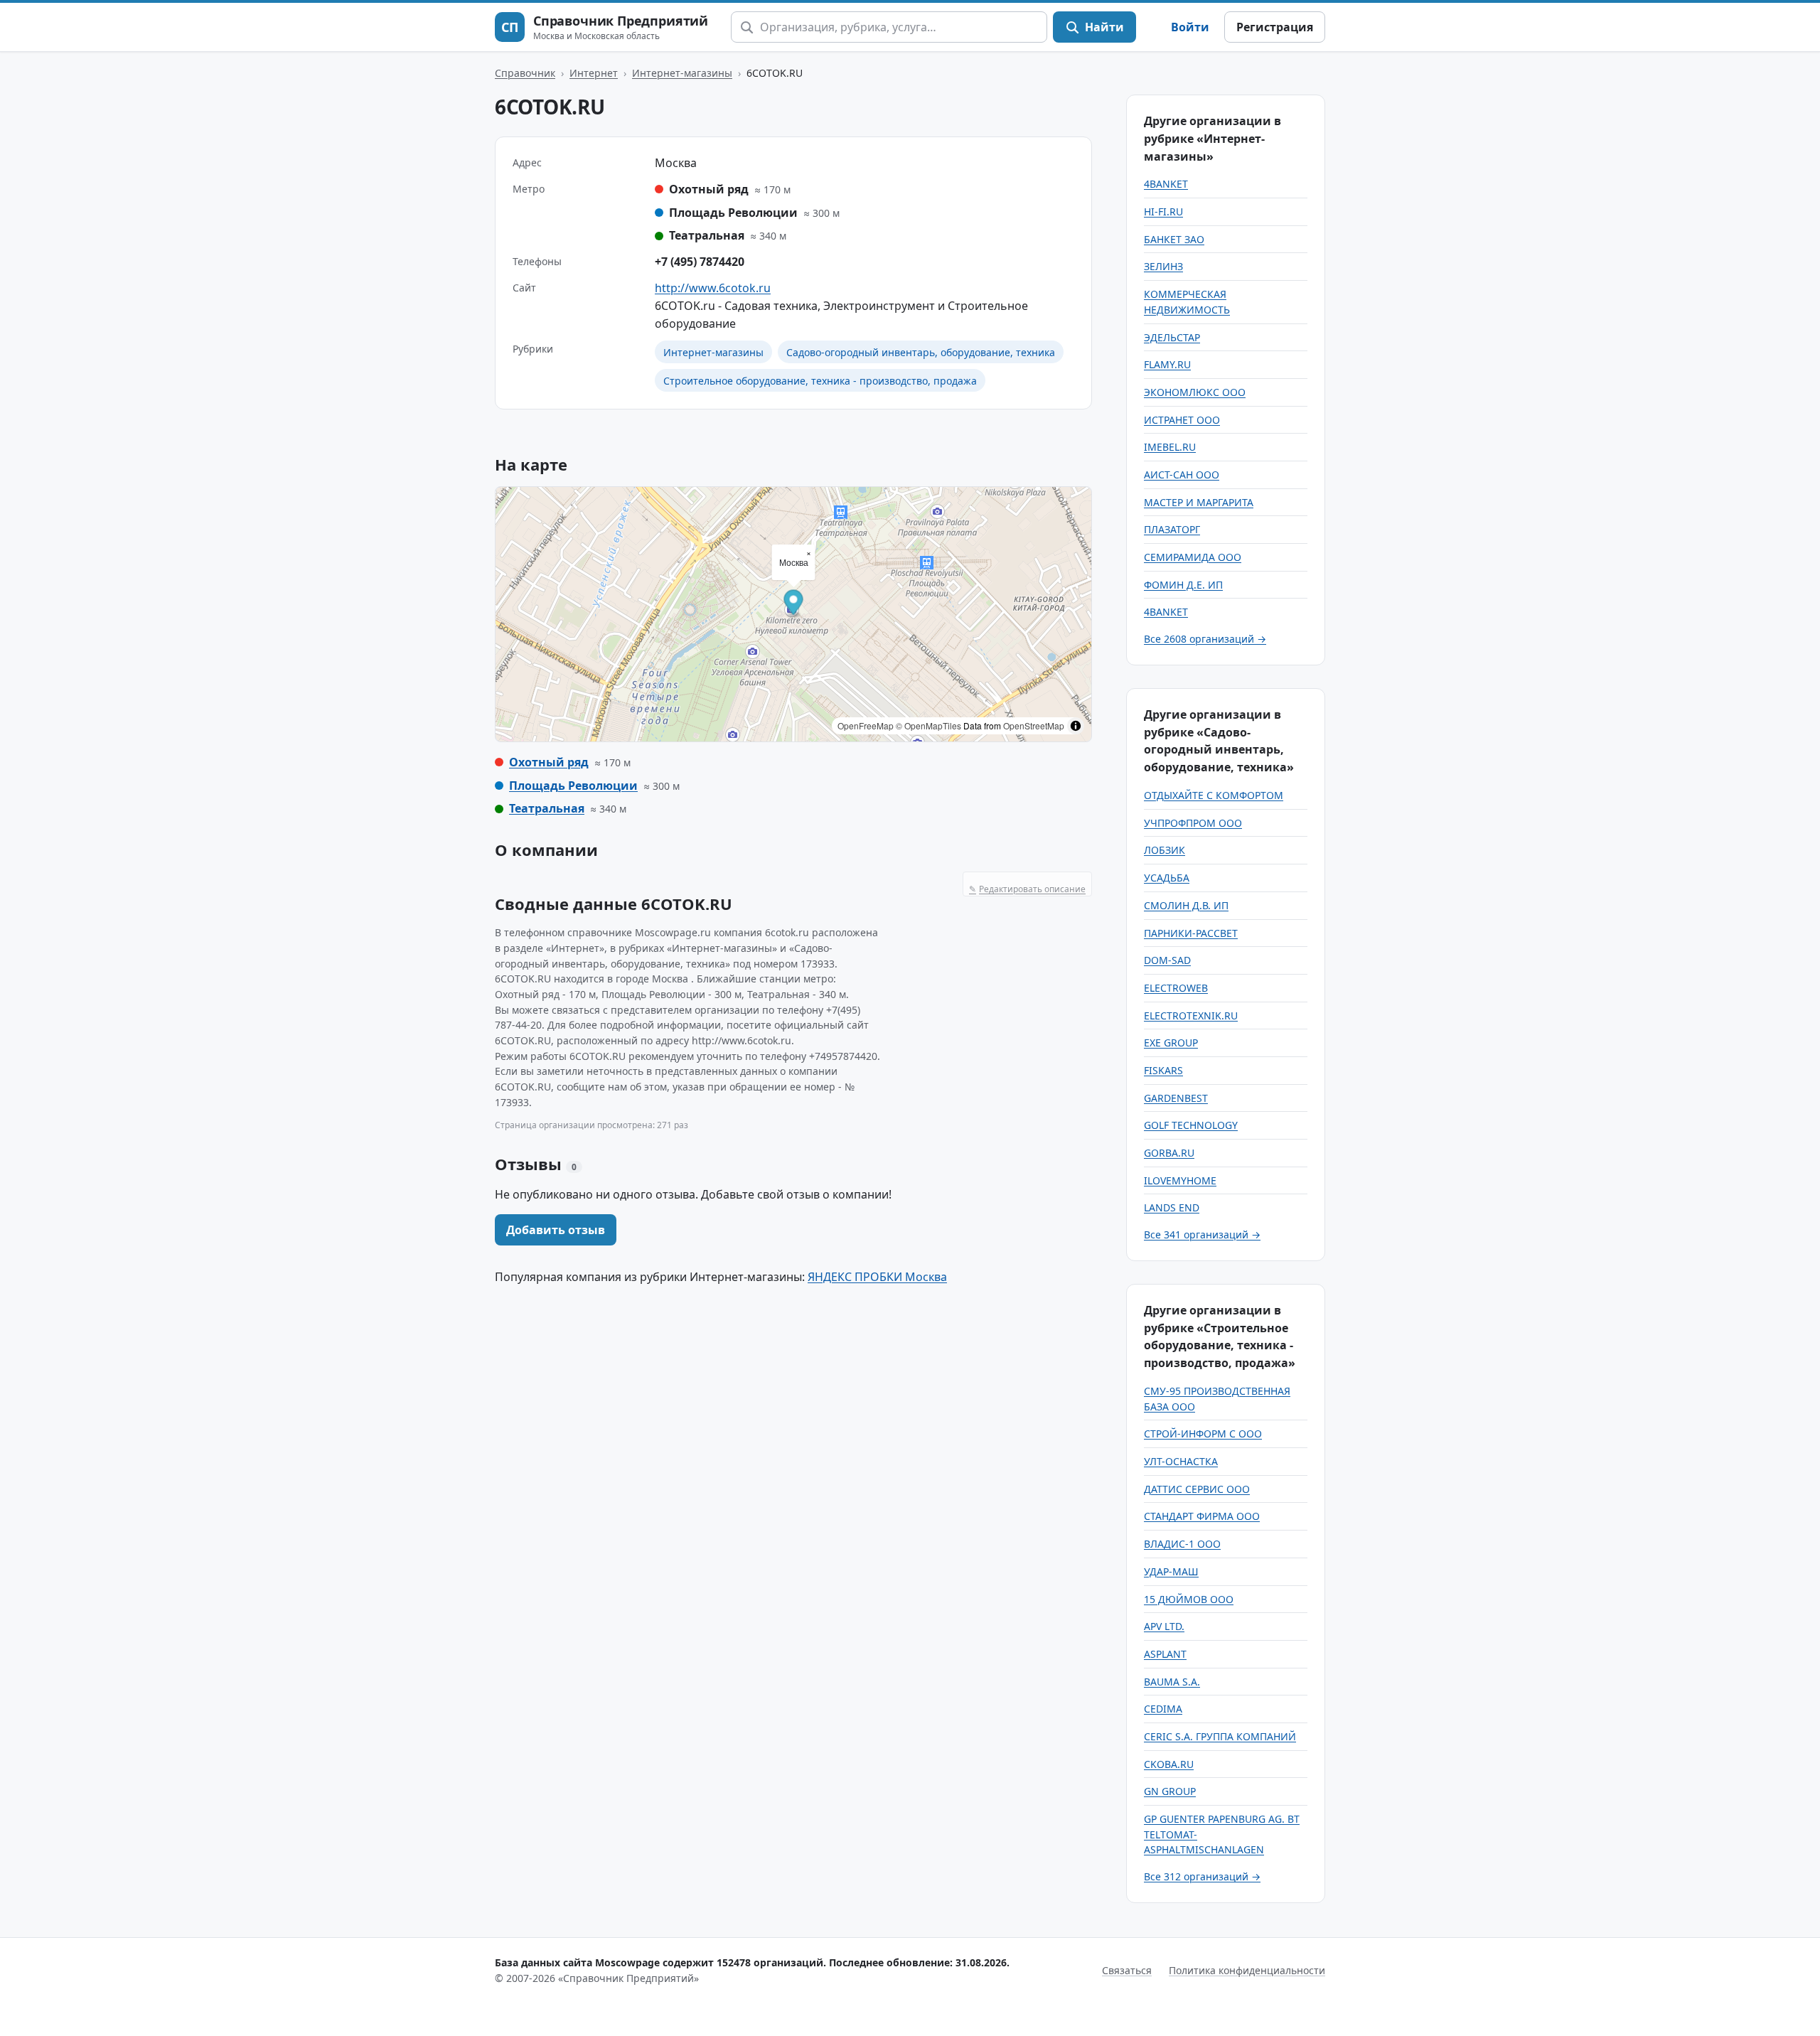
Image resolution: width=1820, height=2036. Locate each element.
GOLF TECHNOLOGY (1191, 1125)
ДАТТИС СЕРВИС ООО (1197, 1489)
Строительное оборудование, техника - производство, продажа (820, 381)
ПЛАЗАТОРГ (1172, 529)
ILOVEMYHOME (1180, 1180)
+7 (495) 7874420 (700, 262)
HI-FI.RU (1163, 211)
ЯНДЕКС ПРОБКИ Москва (877, 1277)
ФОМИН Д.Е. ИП (1183, 585)
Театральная (547, 808)
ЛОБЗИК (1165, 850)
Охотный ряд (549, 762)
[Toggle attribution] (1076, 726)
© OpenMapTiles (928, 725)
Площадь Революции (573, 786)
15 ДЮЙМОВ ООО (1189, 1599)
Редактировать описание (1027, 889)
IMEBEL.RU (1170, 447)
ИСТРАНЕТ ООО (1182, 420)
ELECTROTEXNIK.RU (1191, 1016)
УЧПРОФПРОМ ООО (1193, 823)
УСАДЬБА (1167, 878)
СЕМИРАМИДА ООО (1193, 557)
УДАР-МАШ (1171, 1571)
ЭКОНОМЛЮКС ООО (1195, 392)
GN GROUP (1170, 1791)
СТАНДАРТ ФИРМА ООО (1202, 1516)
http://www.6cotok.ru (713, 288)
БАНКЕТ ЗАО (1174, 239)
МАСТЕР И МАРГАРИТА (1199, 502)
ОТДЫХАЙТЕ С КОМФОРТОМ (1214, 795)
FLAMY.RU (1167, 364)
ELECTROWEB (1176, 988)
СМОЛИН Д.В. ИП (1186, 905)
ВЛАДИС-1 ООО (1182, 1544)
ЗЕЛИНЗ (1163, 266)
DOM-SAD (1167, 960)
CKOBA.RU (1169, 1764)
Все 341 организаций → (1202, 1234)
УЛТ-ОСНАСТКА (1181, 1461)
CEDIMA (1163, 1709)
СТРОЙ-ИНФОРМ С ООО (1203, 1434)
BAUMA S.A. (1172, 1682)
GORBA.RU (1169, 1153)
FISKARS (1163, 1070)
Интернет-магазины (682, 73)
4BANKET (1166, 184)
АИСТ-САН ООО (1182, 475)
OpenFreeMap (866, 725)
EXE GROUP (1171, 1043)
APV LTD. (1164, 1626)
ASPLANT (1165, 1654)
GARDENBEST (1176, 1098)
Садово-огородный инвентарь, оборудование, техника (921, 352)
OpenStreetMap (1034, 725)
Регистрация (1275, 27)
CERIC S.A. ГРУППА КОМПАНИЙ (1220, 1736)
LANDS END (1172, 1207)
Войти (1190, 27)
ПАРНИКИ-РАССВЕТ (1191, 933)
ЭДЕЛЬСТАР (1172, 337)
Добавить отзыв (556, 1230)
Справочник (525, 73)
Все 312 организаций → (1202, 1876)
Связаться (1127, 1970)
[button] (794, 604)
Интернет (594, 73)
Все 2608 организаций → (1205, 639)
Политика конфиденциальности (1247, 1970)
